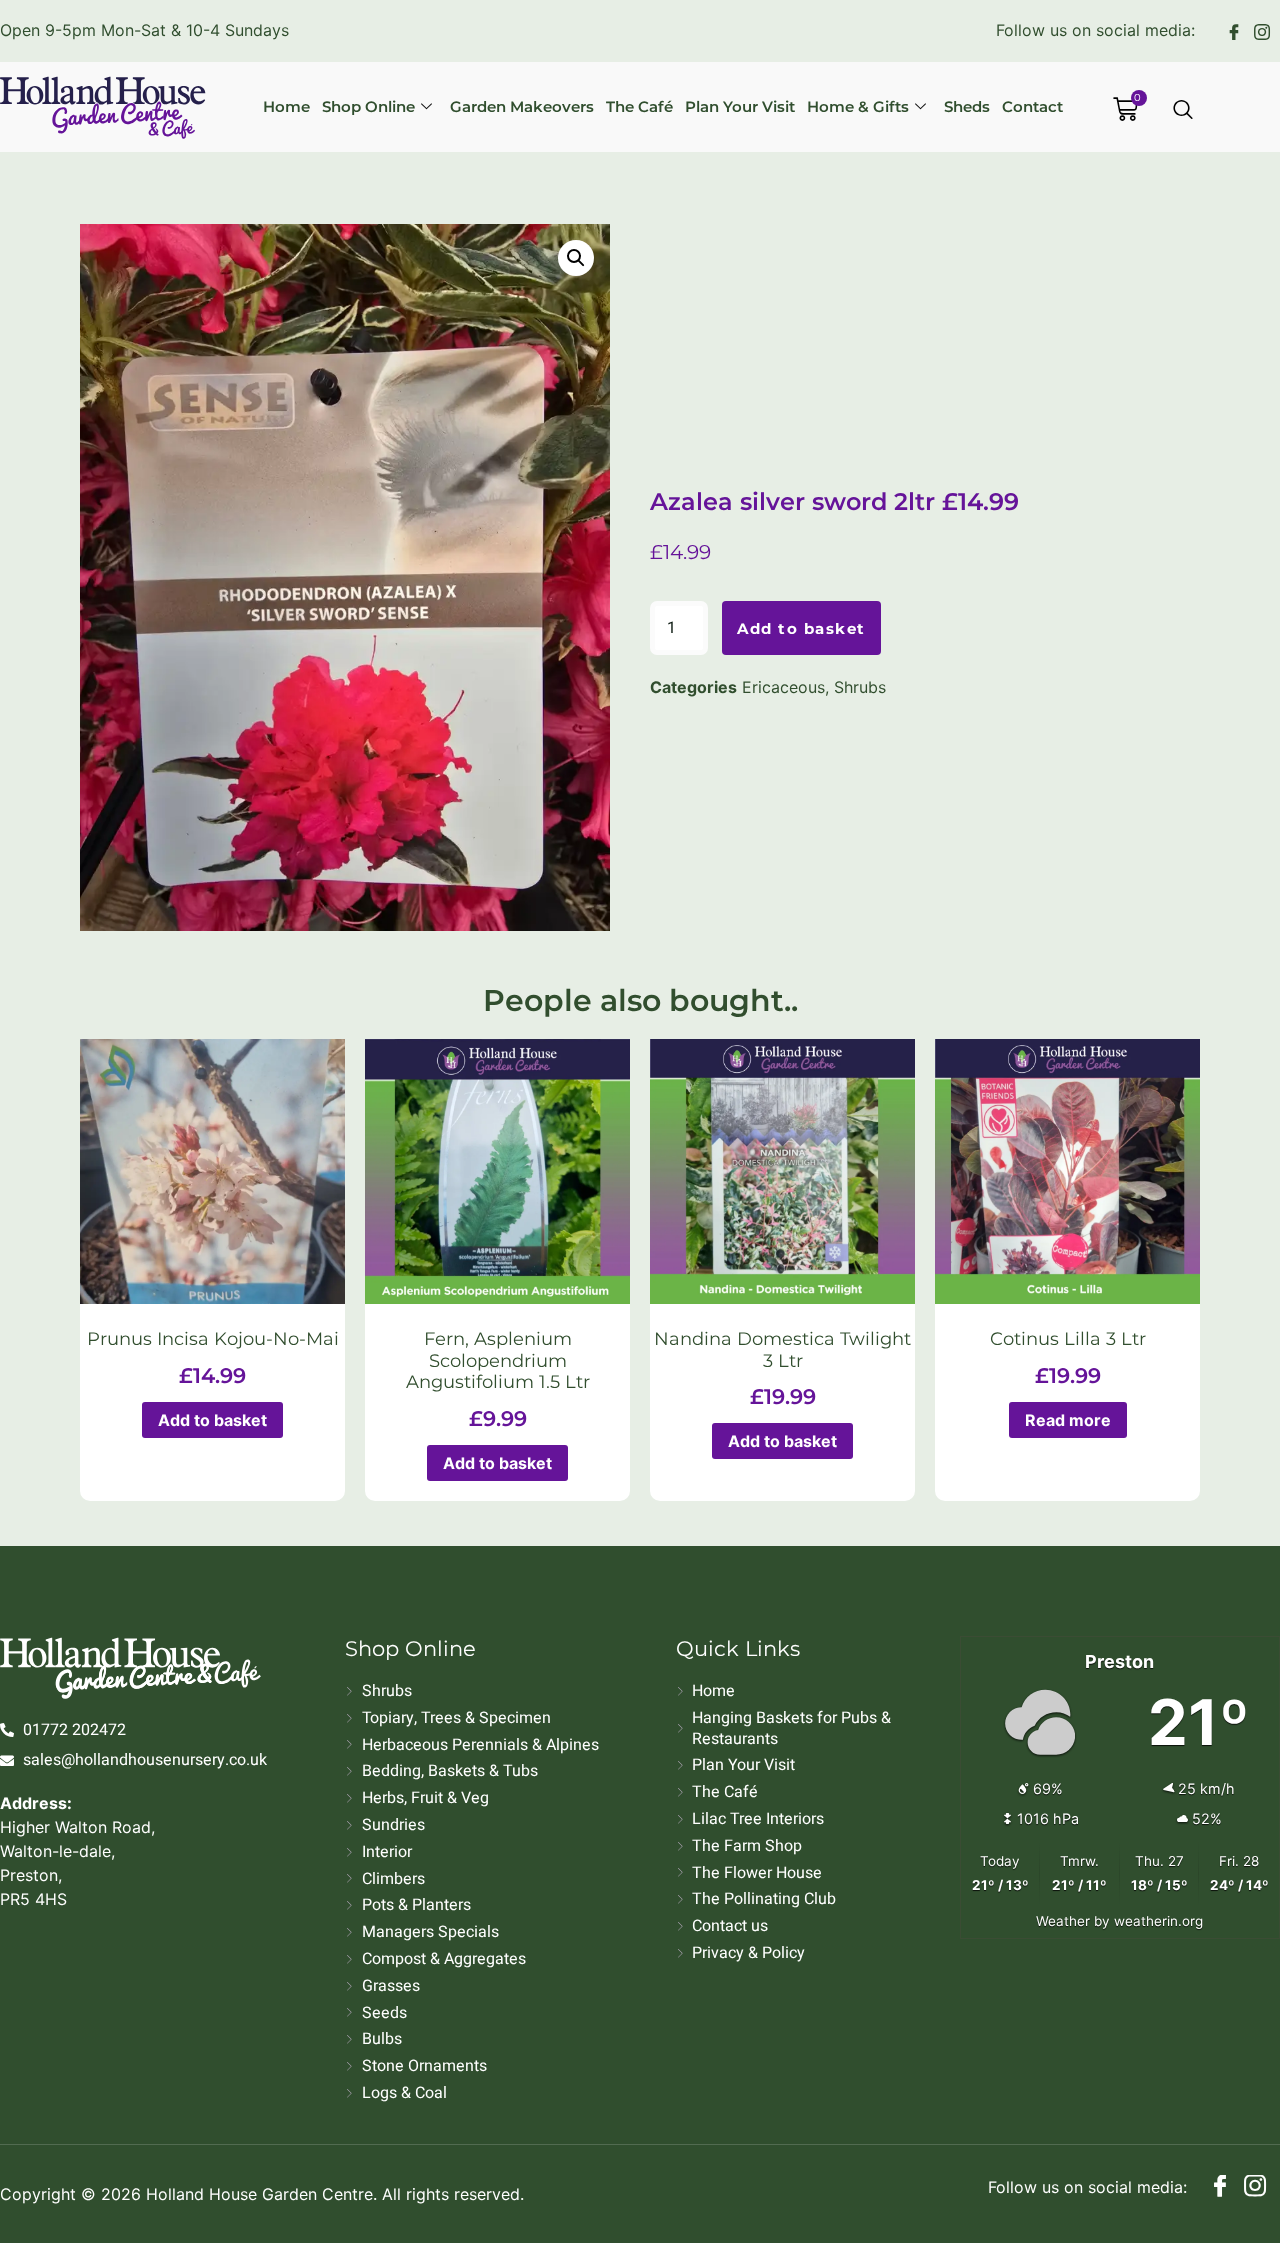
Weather (1063, 1921)
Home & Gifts (858, 106)
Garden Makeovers (522, 106)
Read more (1068, 1420)
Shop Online (368, 106)
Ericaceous (783, 687)
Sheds (967, 106)
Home (286, 106)
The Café (639, 106)
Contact (1032, 106)
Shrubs (860, 687)
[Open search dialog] (1184, 111)
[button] (576, 258)
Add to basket (801, 628)
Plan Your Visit (740, 106)
